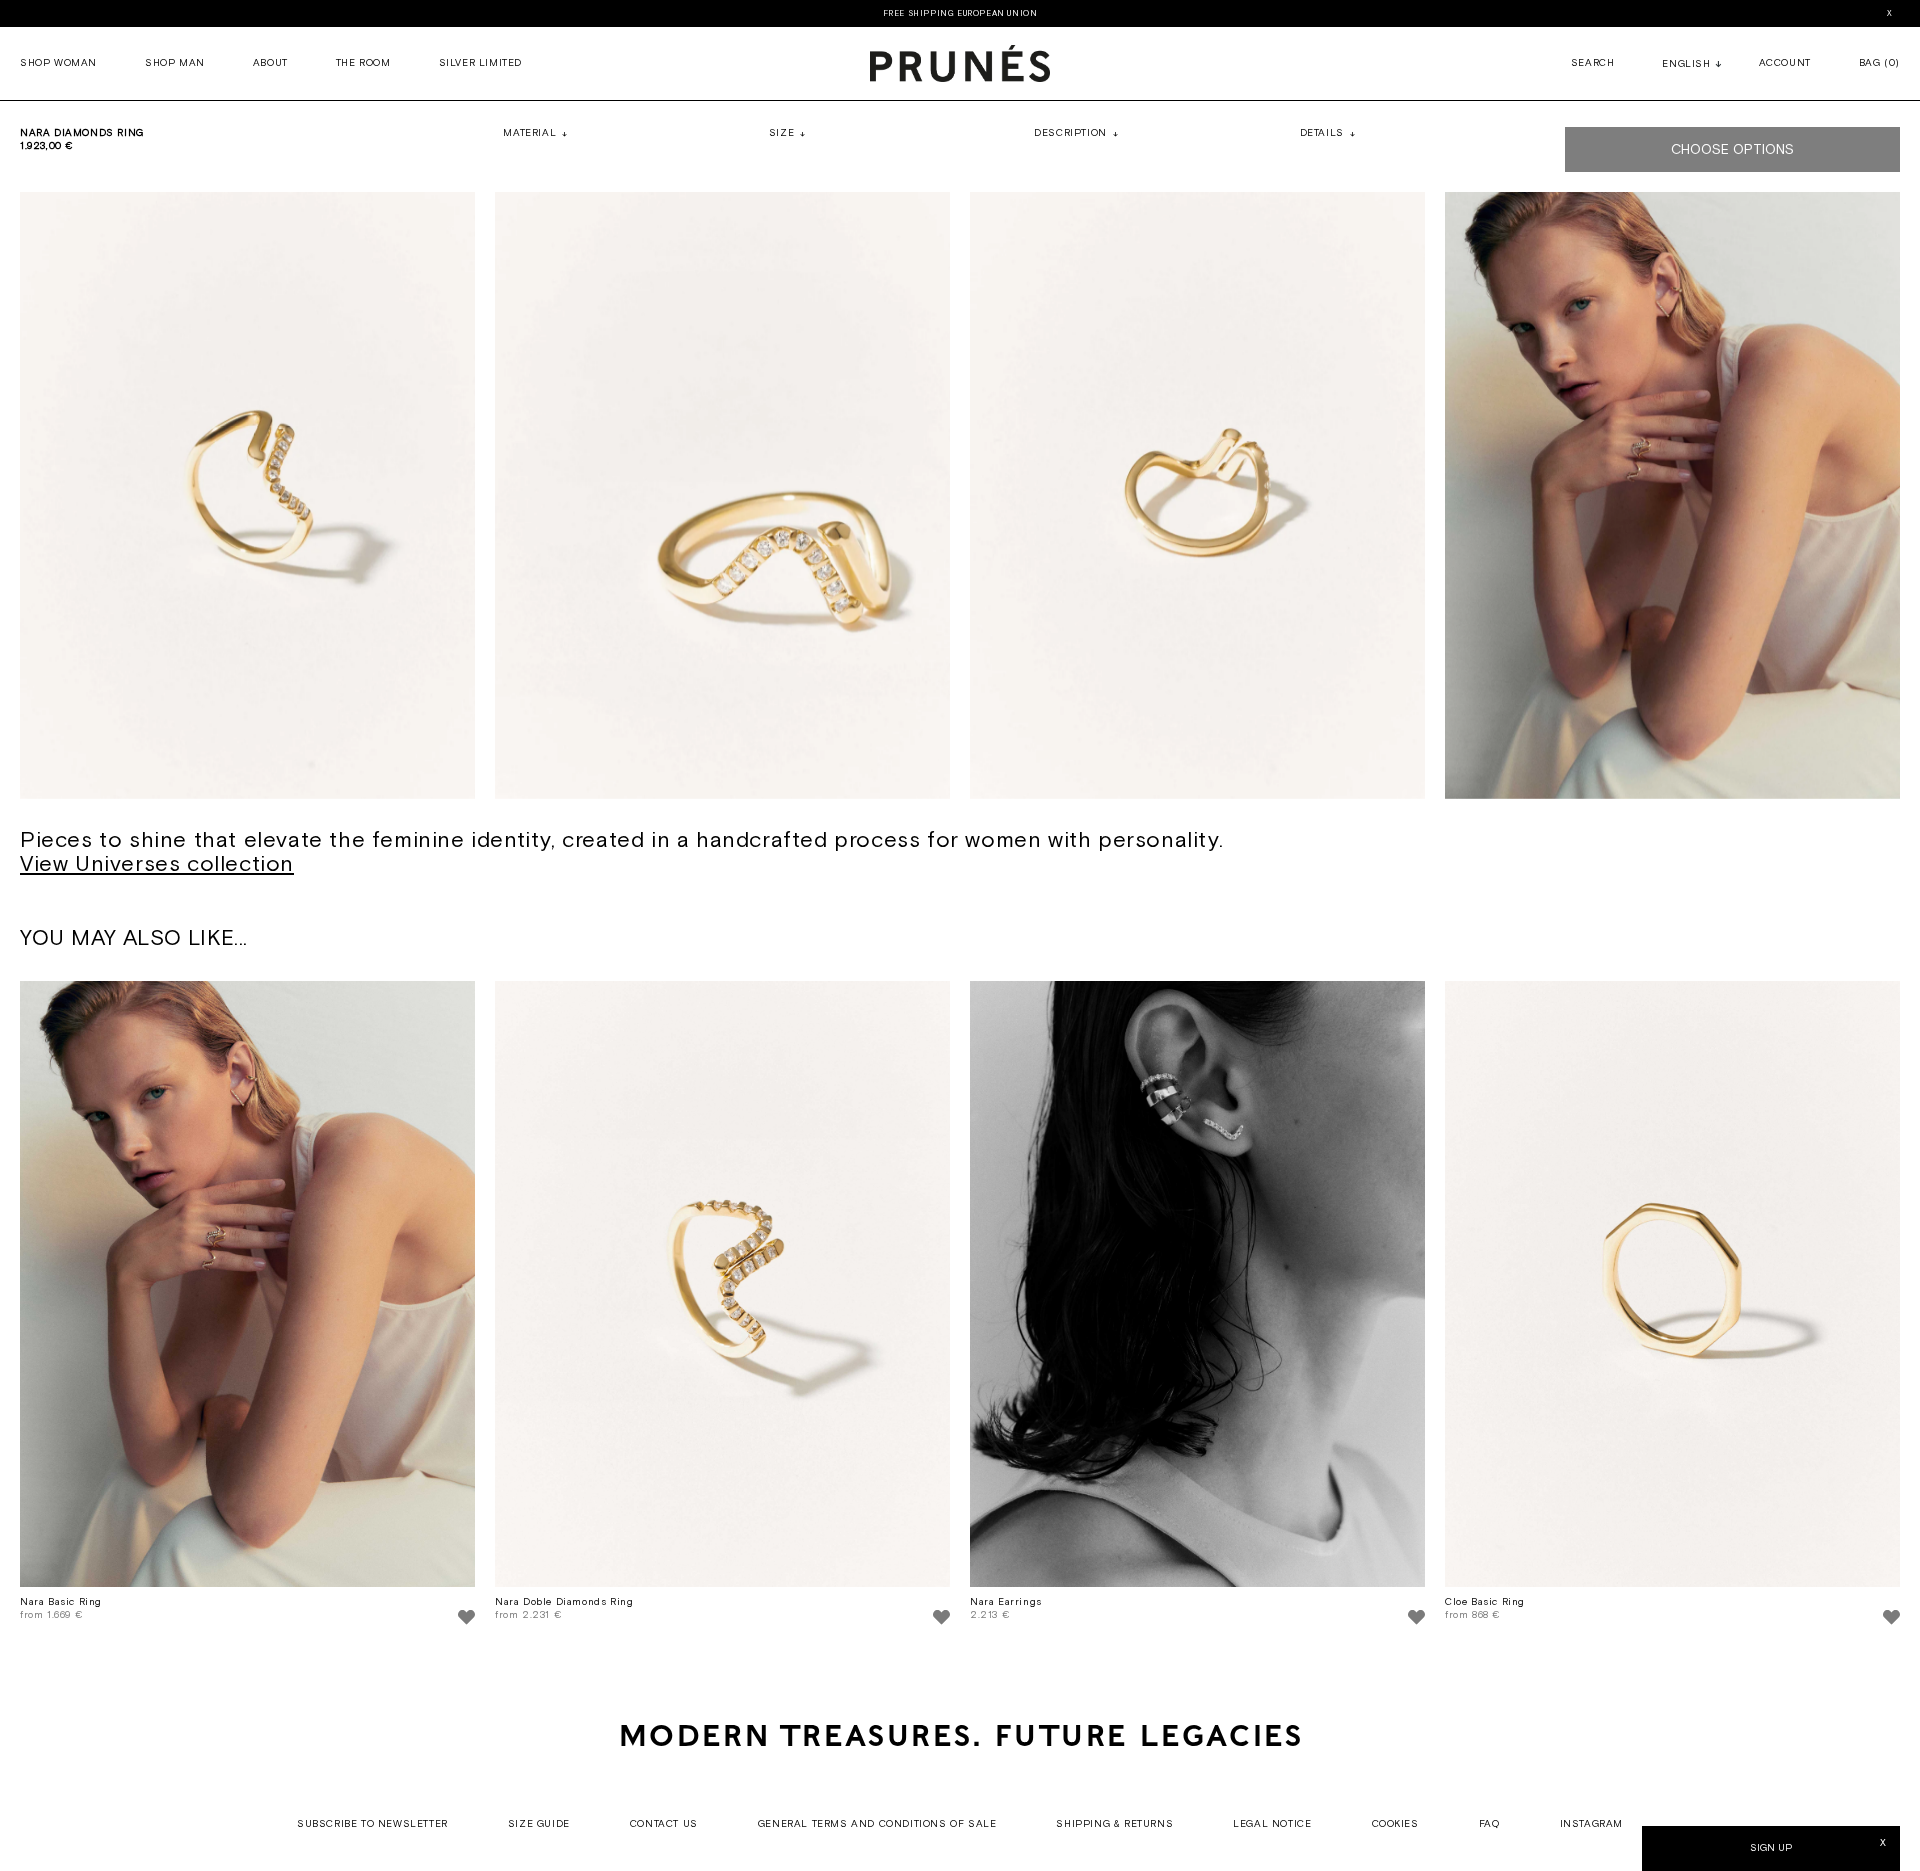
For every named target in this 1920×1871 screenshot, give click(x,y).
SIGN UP (1771, 1848)
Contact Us (664, 1824)
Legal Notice (1272, 1824)
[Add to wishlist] (466, 1620)
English (1686, 64)
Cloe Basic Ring (1485, 1602)
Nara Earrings (1006, 1602)
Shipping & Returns (1114, 1824)
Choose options (1732, 150)
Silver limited (480, 63)
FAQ (1489, 1824)
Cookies (1395, 1824)
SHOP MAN (175, 63)
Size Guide (539, 1824)
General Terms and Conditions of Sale (877, 1824)
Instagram (1591, 1824)
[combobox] (1686, 66)
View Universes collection (157, 865)
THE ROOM (363, 63)
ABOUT (270, 63)
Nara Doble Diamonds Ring (564, 1602)
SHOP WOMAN (58, 63)
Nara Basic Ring (61, 1602)
